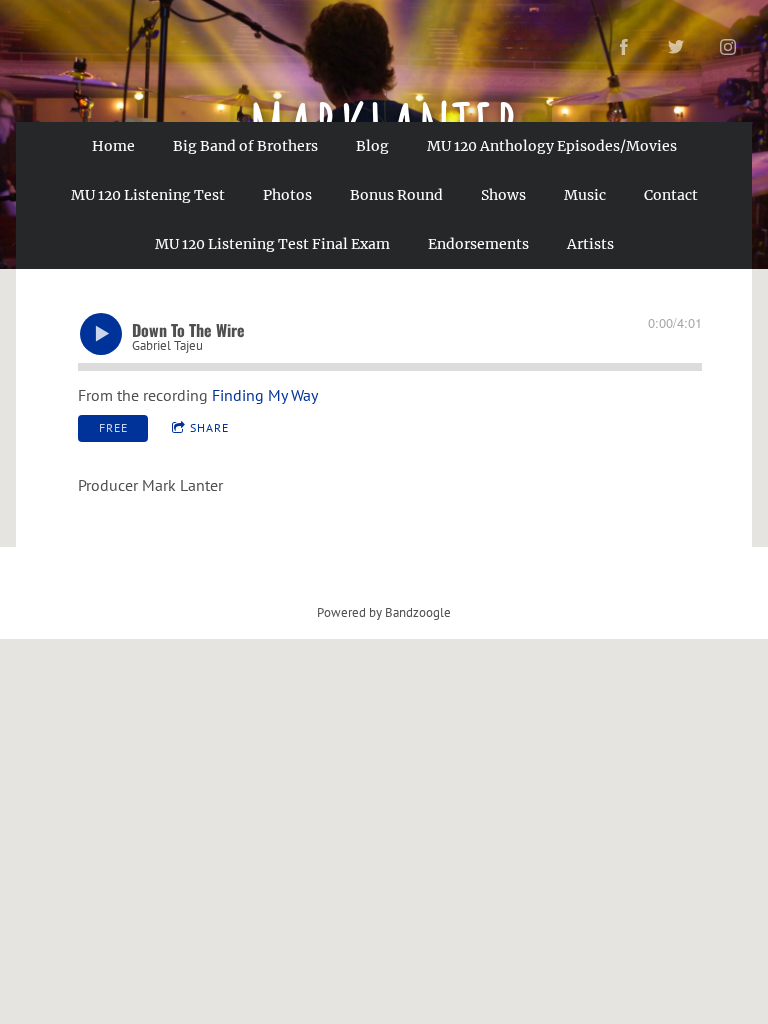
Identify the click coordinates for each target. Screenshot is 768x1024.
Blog (372, 146)
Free (113, 427)
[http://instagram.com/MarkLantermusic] (728, 47)
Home (113, 146)
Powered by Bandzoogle (384, 612)
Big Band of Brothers (245, 146)
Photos (287, 195)
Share (209, 427)
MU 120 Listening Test (148, 195)
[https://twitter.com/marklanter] (676, 47)
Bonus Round (396, 195)
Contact (671, 195)
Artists (590, 244)
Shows (503, 195)
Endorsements (478, 244)
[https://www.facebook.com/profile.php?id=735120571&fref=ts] (624, 47)
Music (585, 195)
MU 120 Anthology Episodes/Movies (552, 146)
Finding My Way (265, 395)
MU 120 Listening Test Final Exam (272, 244)
